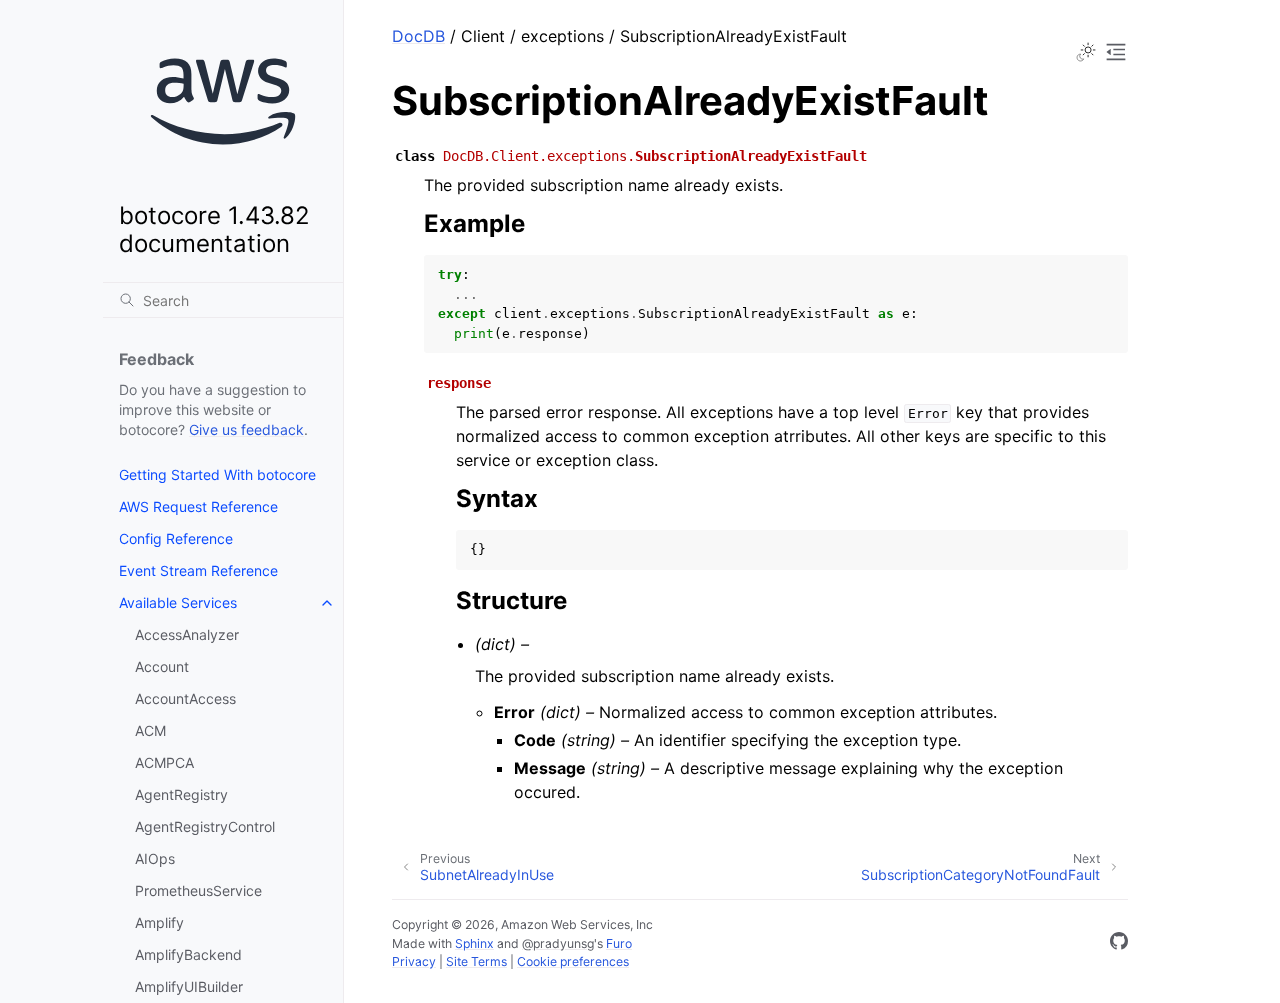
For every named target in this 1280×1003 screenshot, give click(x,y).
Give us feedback (246, 429)
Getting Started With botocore (217, 474)
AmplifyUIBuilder (189, 986)
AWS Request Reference (198, 506)
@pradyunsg (558, 943)
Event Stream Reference (198, 570)
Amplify (159, 922)
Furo (619, 943)
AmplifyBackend (188, 954)
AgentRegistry (181, 794)
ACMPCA (164, 762)
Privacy (414, 961)
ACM (150, 730)
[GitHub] (1119, 944)
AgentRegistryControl (205, 826)
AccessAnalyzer (187, 634)
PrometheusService (198, 890)
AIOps (155, 858)
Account (162, 666)
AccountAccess (185, 698)
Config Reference (176, 538)
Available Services (178, 602)
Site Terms (476, 961)
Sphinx (474, 943)
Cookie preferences (573, 961)
